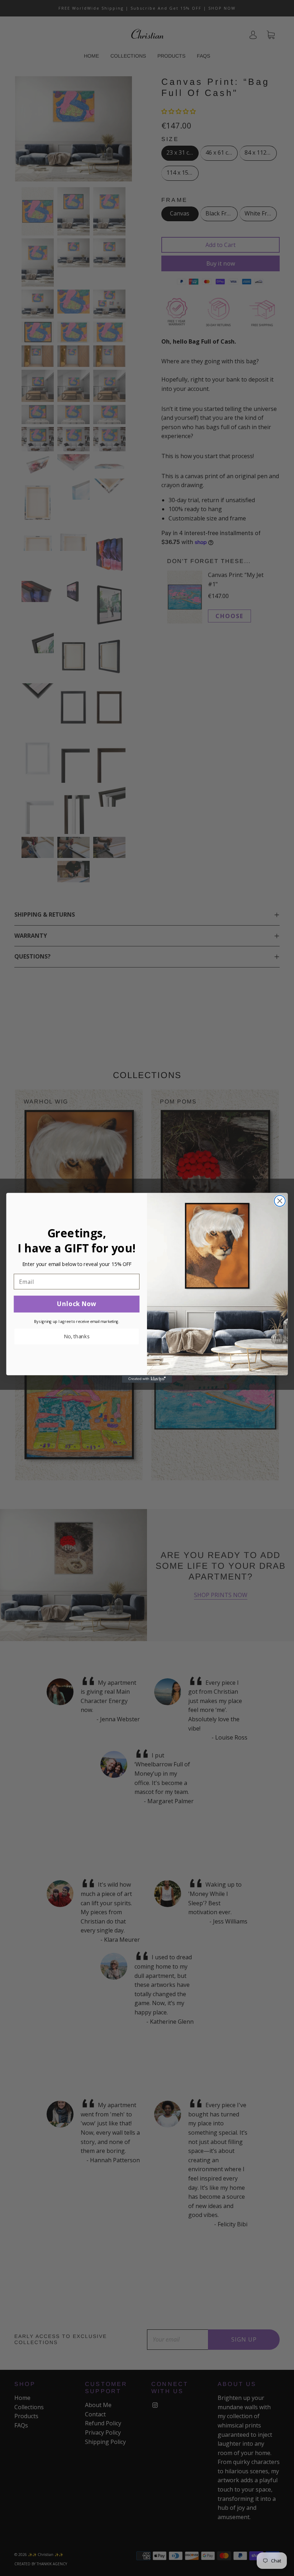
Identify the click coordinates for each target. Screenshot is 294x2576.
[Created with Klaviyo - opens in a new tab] (147, 1379)
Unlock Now (77, 1304)
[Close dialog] (280, 1201)
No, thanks (77, 1337)
